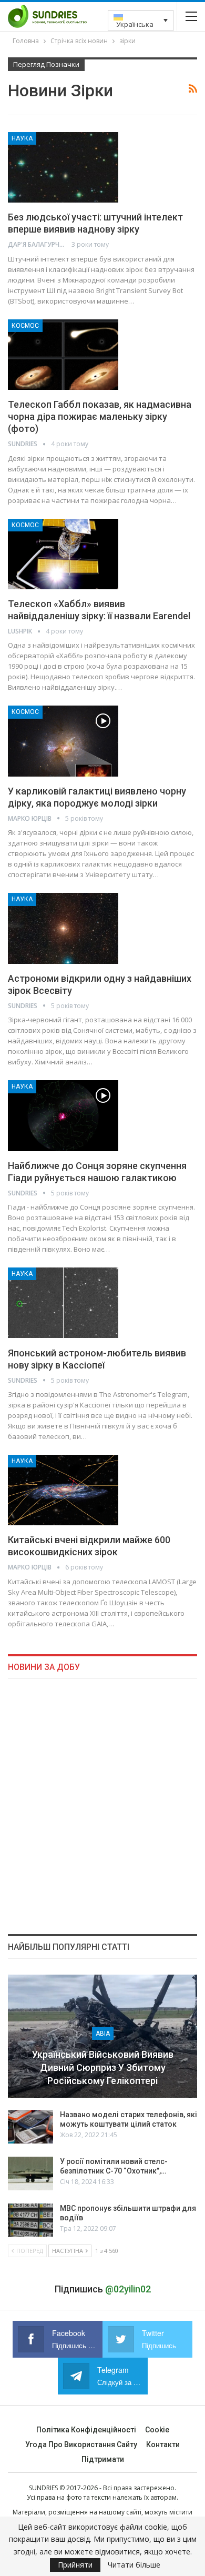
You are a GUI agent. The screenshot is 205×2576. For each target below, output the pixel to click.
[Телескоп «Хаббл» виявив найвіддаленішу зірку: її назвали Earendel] (63, 554)
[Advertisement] (102, 1806)
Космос (25, 326)
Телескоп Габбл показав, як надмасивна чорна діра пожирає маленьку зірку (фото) (100, 416)
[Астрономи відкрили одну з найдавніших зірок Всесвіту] (63, 928)
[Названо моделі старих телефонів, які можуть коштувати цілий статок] (30, 2127)
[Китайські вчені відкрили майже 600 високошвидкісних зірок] (63, 1490)
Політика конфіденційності (86, 2430)
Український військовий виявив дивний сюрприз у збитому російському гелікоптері (103, 2067)
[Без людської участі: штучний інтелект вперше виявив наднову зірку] (63, 167)
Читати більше (134, 2565)
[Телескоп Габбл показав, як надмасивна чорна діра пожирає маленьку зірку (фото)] (63, 355)
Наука (22, 138)
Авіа (103, 2034)
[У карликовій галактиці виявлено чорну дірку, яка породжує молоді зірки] (63, 741)
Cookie (157, 2430)
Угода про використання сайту (81, 2444)
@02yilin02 (128, 2289)
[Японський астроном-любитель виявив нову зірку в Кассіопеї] (63, 1303)
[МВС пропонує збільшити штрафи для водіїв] (30, 2220)
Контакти (163, 2444)
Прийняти (75, 2565)
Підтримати (103, 2459)
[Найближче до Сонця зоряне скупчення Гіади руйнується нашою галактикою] (63, 1115)
